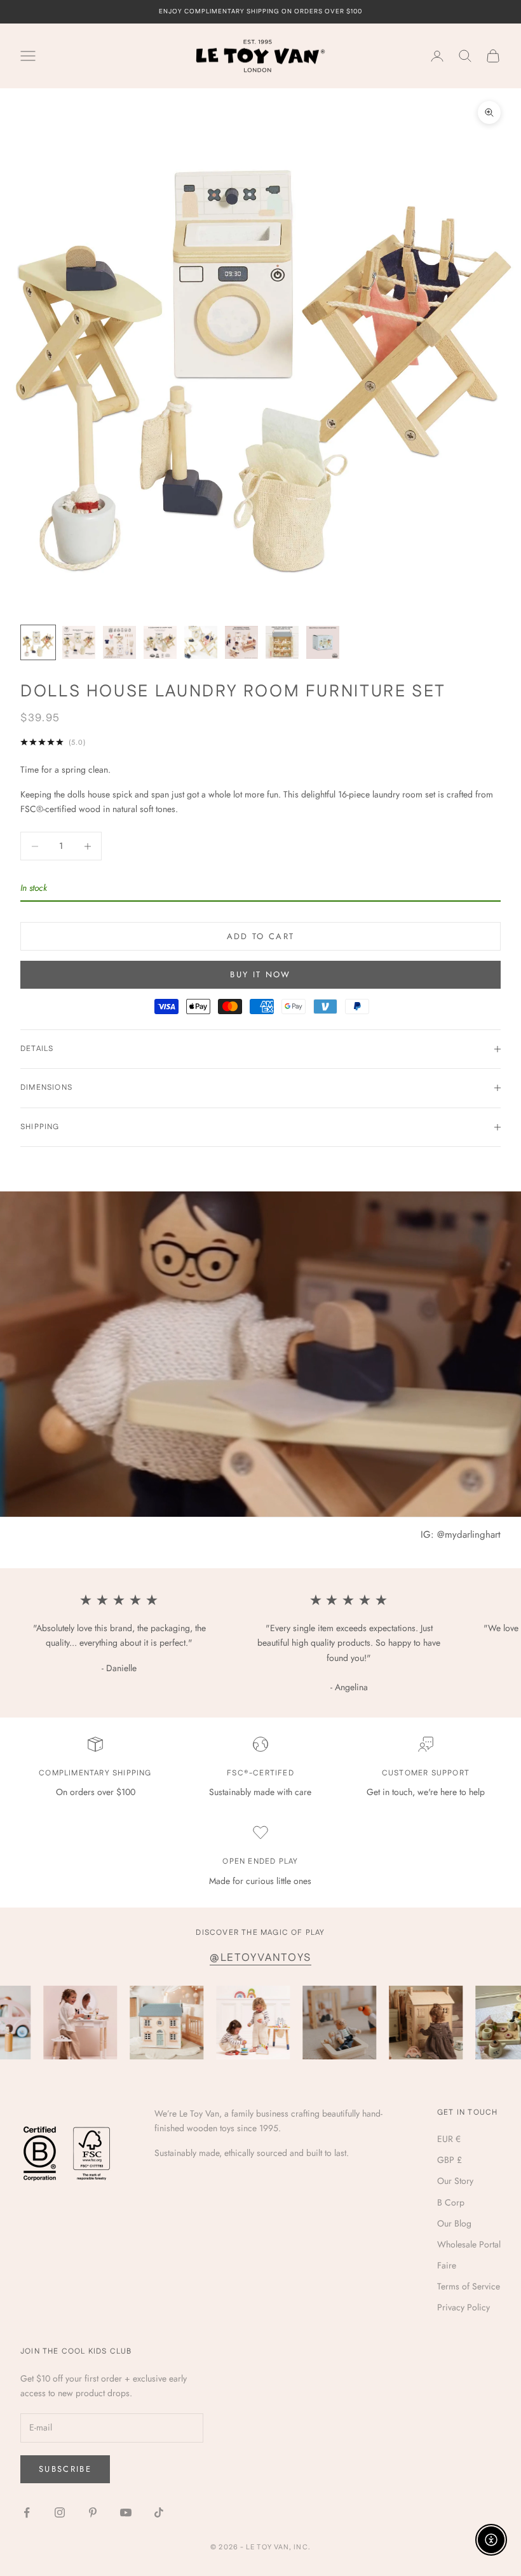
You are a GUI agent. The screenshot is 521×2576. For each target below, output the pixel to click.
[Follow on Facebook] (27, 2512)
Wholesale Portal (469, 2244)
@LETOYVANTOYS (260, 1958)
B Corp (451, 2202)
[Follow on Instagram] (60, 2512)
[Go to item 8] (323, 642)
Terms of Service (469, 2286)
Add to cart (261, 936)
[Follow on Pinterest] (93, 2512)
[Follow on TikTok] (159, 2512)
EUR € (449, 2139)
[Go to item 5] (201, 642)
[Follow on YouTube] (126, 2512)
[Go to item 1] (38, 642)
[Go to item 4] (160, 642)
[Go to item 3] (119, 642)
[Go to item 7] (282, 642)
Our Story (455, 2181)
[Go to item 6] (241, 642)
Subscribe (65, 2469)
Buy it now (260, 974)
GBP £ (450, 2160)
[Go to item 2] (79, 642)
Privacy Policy (463, 2307)
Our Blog (454, 2223)
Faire (447, 2265)
